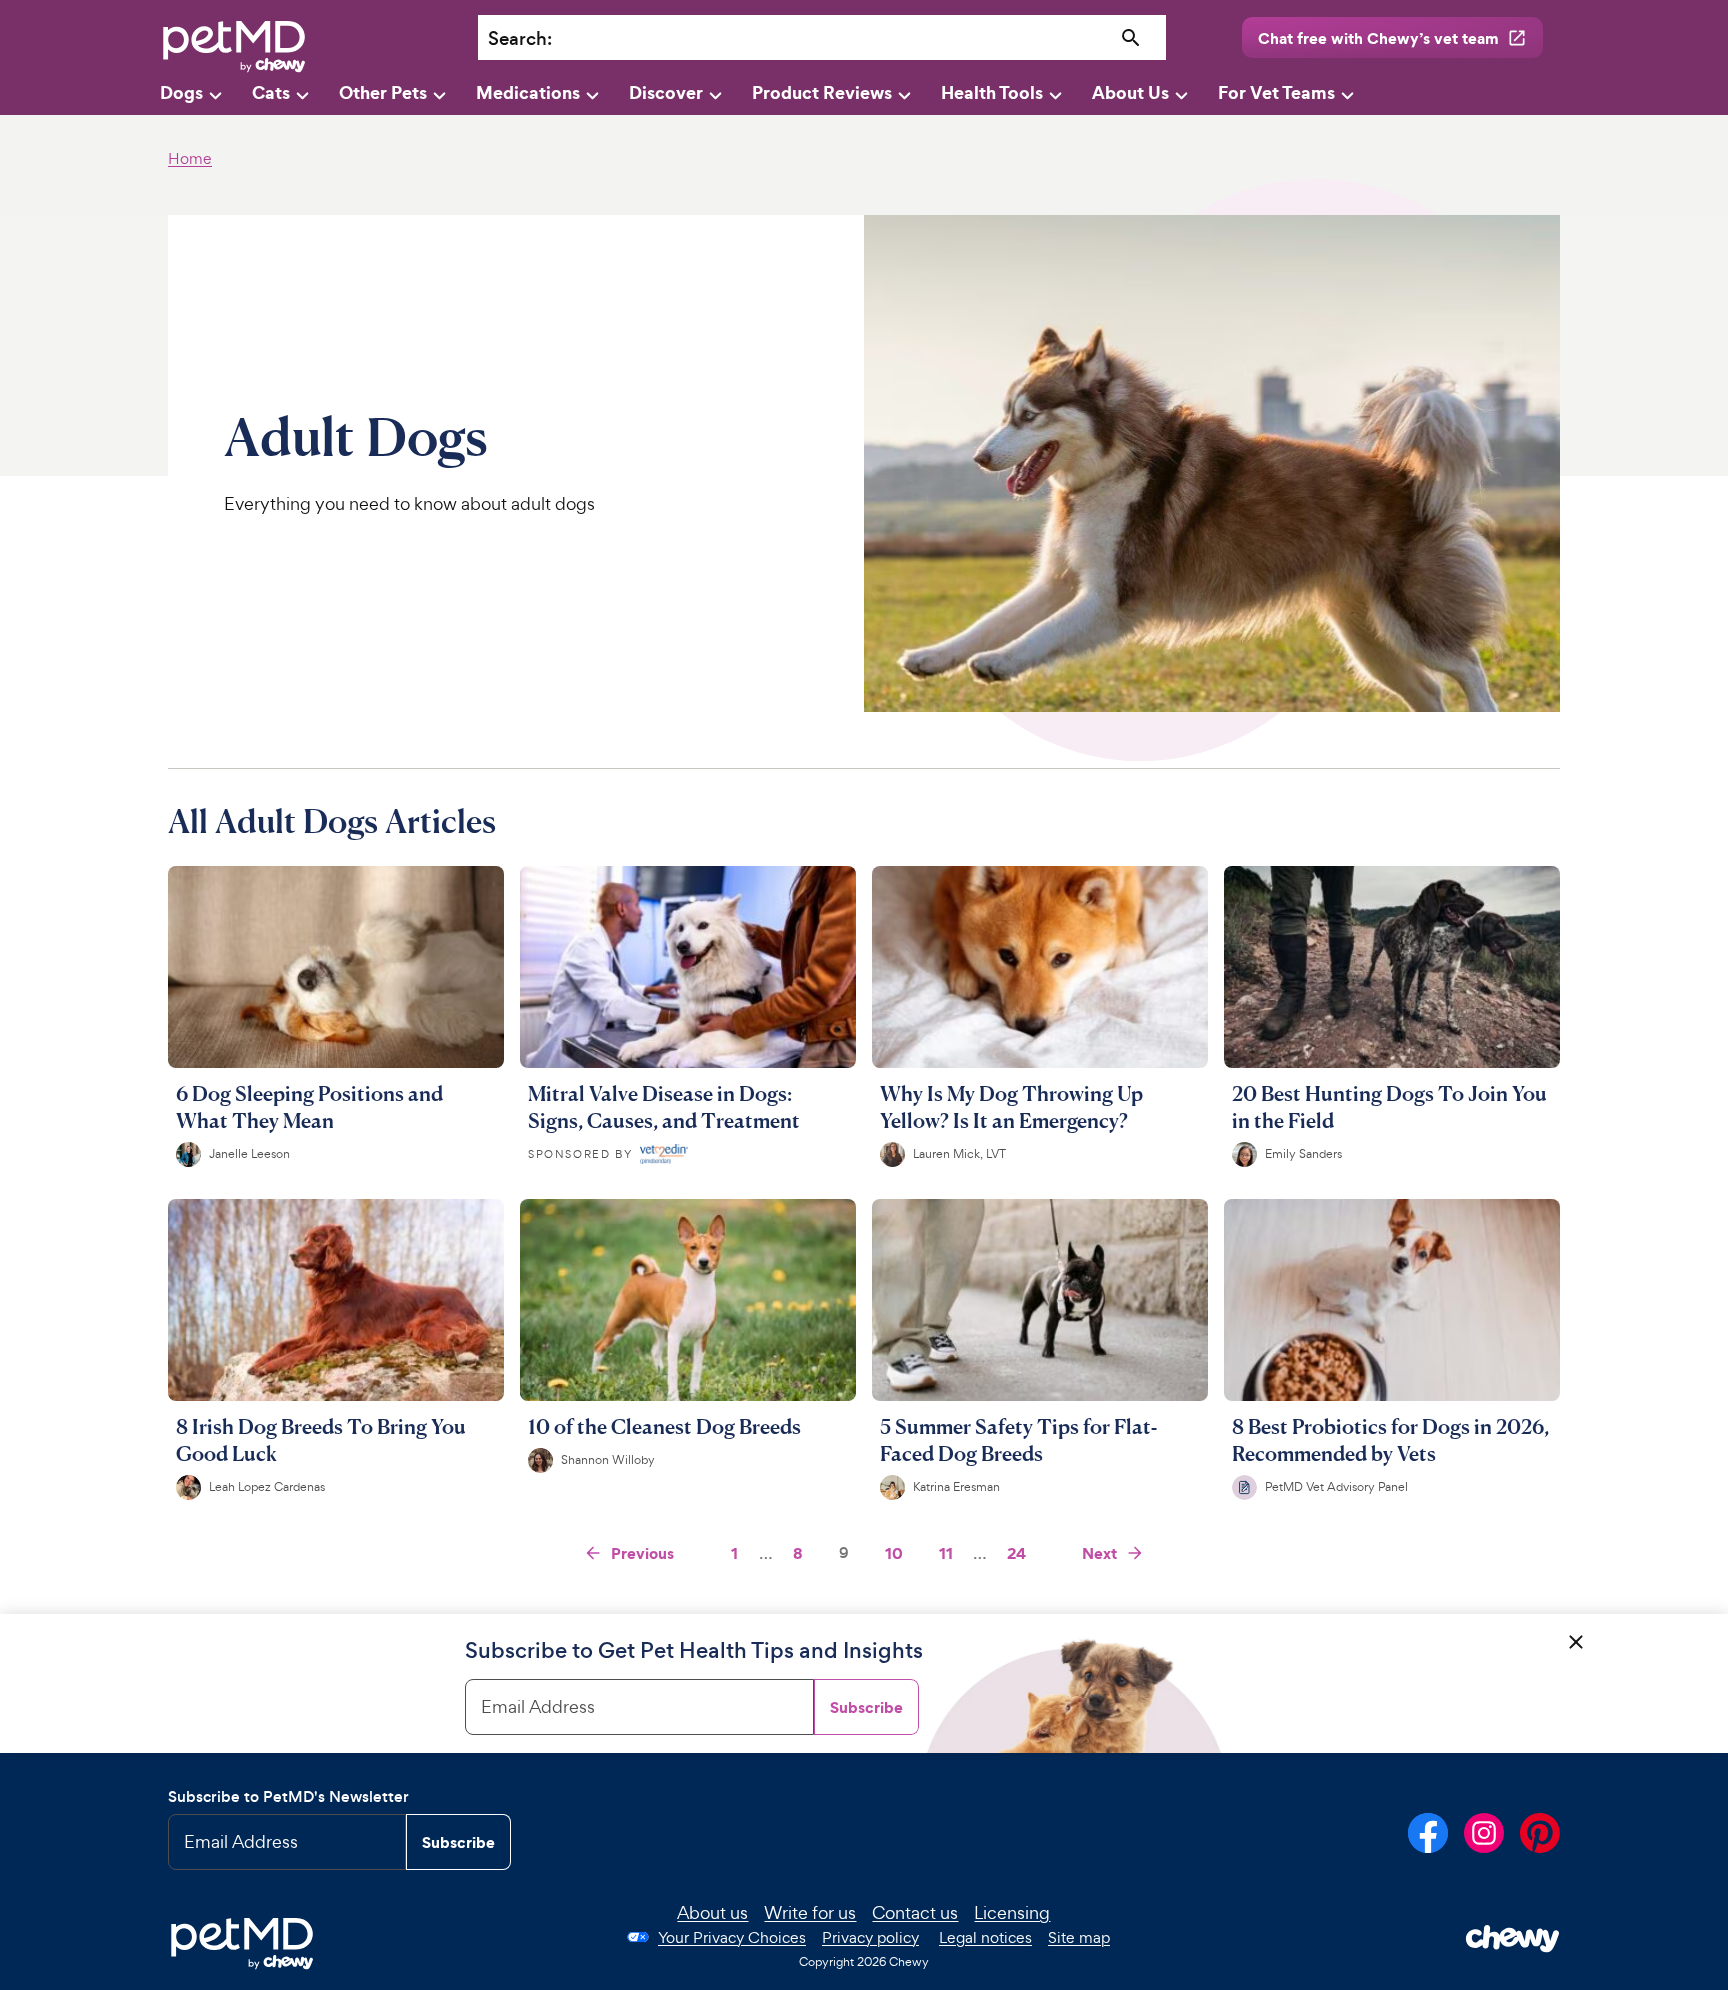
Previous (642, 1553)
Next (1099, 1553)
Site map (1079, 1937)
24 (1016, 1553)
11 (946, 1553)
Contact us (915, 1912)
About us (712, 1912)
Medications (528, 92)
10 (894, 1553)
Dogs (181, 92)
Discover (666, 92)
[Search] (1131, 38)
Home (190, 158)
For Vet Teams (1276, 92)
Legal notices (985, 1937)
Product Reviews (822, 92)
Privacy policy (870, 1937)
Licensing (1012, 1912)
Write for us (810, 1912)
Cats (271, 92)
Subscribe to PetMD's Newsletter (288, 1796)
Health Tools (992, 92)
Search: (520, 38)
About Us (1130, 92)
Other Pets (383, 92)
